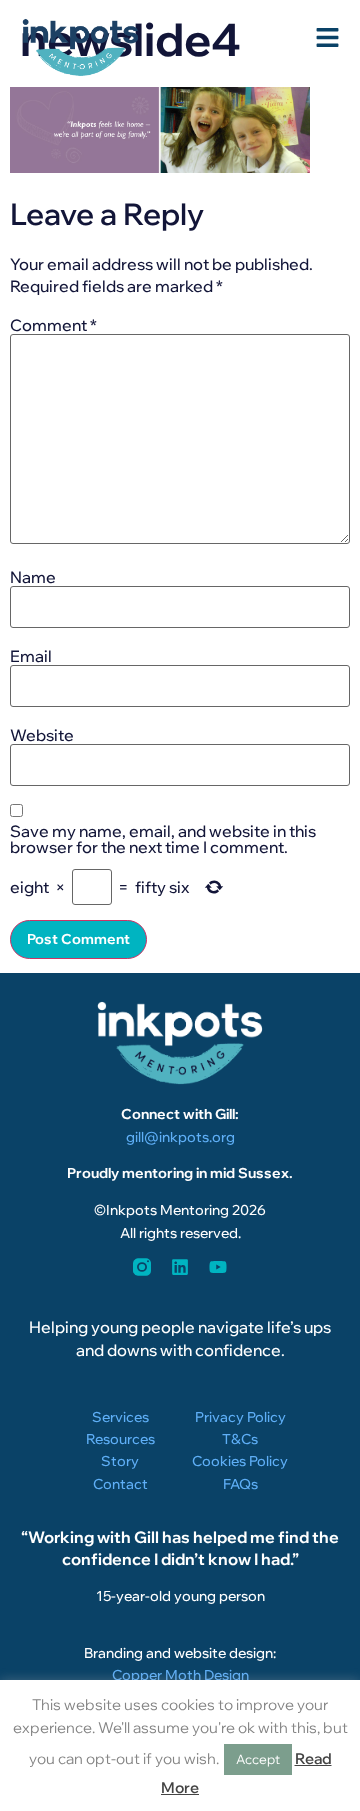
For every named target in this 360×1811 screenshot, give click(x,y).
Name (33, 577)
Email (31, 656)
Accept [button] (258, 1759)
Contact (120, 1484)
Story (120, 1461)
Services (120, 1417)
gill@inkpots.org (180, 1137)
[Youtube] (218, 1267)
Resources (120, 1439)
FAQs (240, 1484)
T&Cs (240, 1439)
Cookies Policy (240, 1461)
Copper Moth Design (180, 1675)
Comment (53, 325)
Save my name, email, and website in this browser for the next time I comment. (163, 839)
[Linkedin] (180, 1267)
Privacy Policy (240, 1417)
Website (42, 735)
